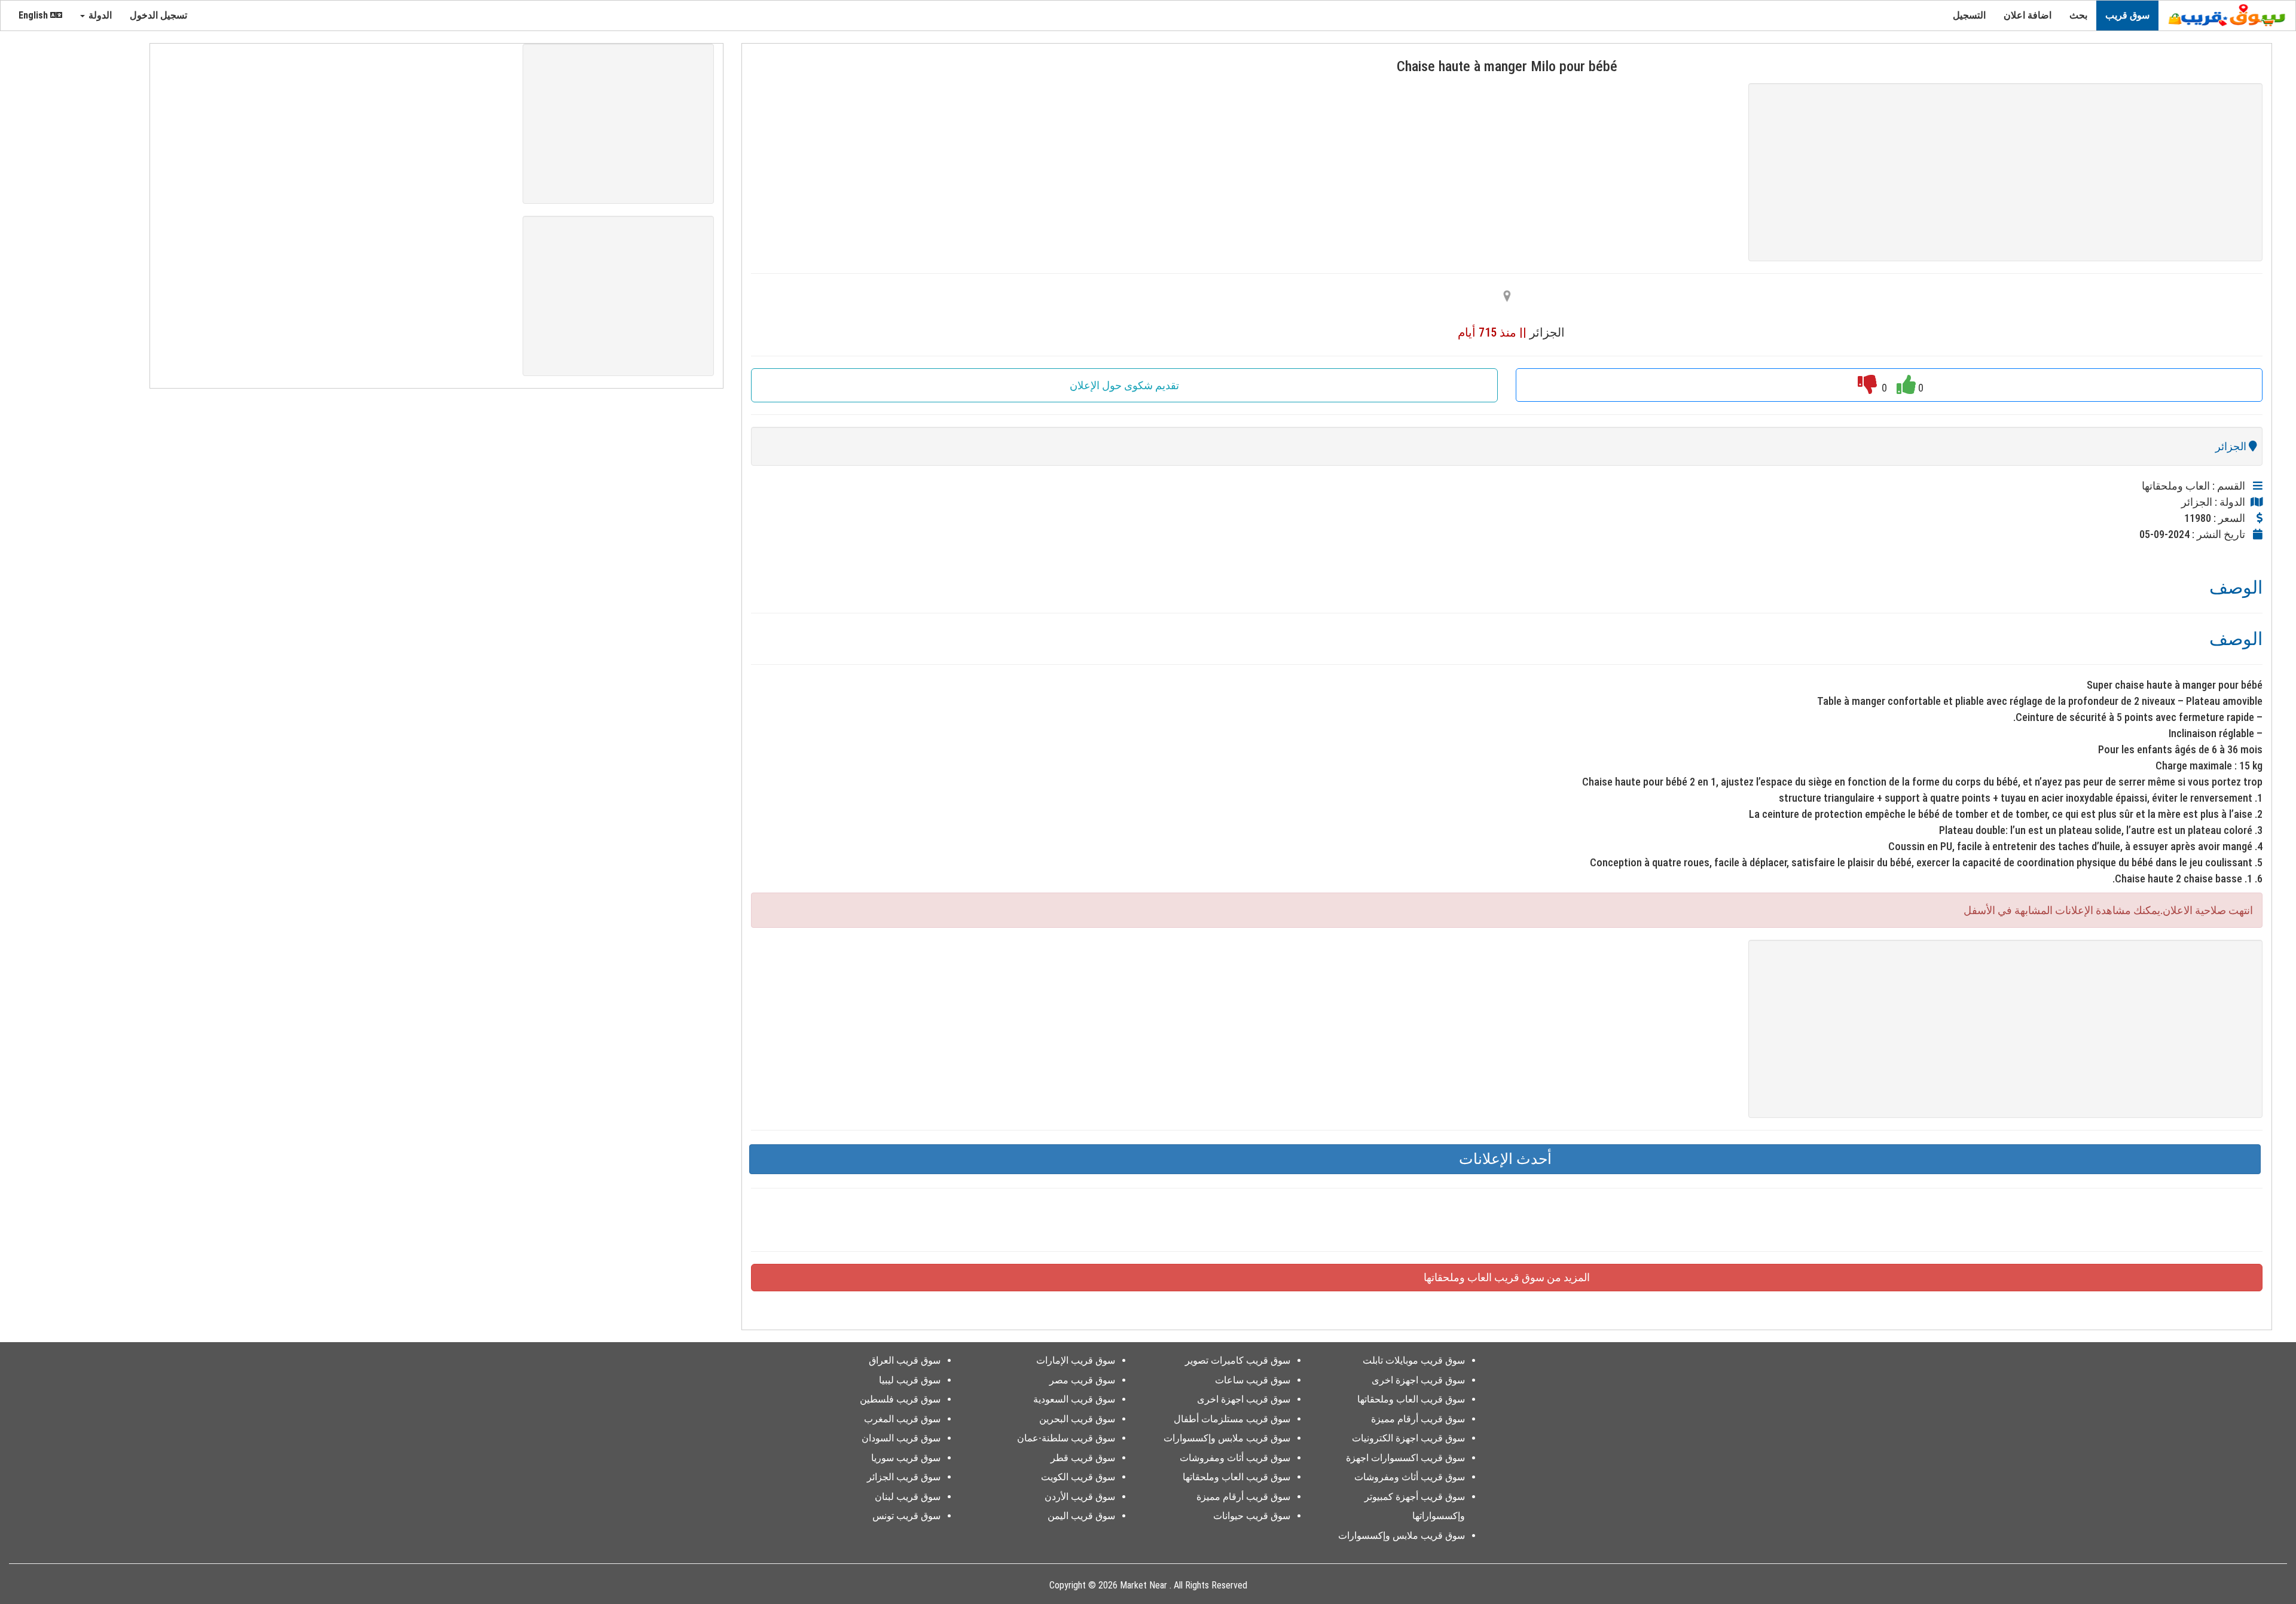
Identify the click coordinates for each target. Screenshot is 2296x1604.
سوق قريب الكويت (1078, 1477)
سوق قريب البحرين (1077, 1419)
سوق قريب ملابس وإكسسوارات (1402, 1536)
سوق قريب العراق (905, 1360)
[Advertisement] (2005, 172)
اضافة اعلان (2028, 15)
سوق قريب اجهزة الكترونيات (1408, 1438)
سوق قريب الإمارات (1076, 1360)
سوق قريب (2127, 15)
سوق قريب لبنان (908, 1497)
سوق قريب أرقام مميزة (1418, 1419)
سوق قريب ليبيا (910, 1380)
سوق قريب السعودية (1074, 1399)
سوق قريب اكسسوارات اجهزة (1405, 1458)
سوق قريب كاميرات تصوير (1238, 1360)
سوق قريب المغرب (902, 1419)
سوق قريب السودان (901, 1438)
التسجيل (1969, 15)
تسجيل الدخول (160, 15)
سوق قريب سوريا (906, 1458)
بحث (2078, 15)
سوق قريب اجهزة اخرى (1418, 1380)
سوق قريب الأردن (1080, 1497)
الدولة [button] (99, 15)
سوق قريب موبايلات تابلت (1414, 1360)
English (34, 15)
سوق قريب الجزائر (904, 1477)
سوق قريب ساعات (1253, 1380)
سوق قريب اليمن (1081, 1516)
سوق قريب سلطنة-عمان (1066, 1438)
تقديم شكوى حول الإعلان (1124, 385)
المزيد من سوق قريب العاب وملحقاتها (1507, 1277)
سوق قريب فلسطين (900, 1399)
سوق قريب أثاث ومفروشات (1410, 1477)
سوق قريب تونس (906, 1516)
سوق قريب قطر (1083, 1458)
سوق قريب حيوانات (1252, 1516)
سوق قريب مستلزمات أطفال (1232, 1419)
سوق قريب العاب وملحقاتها (1411, 1399)
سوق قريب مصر (1082, 1380)
